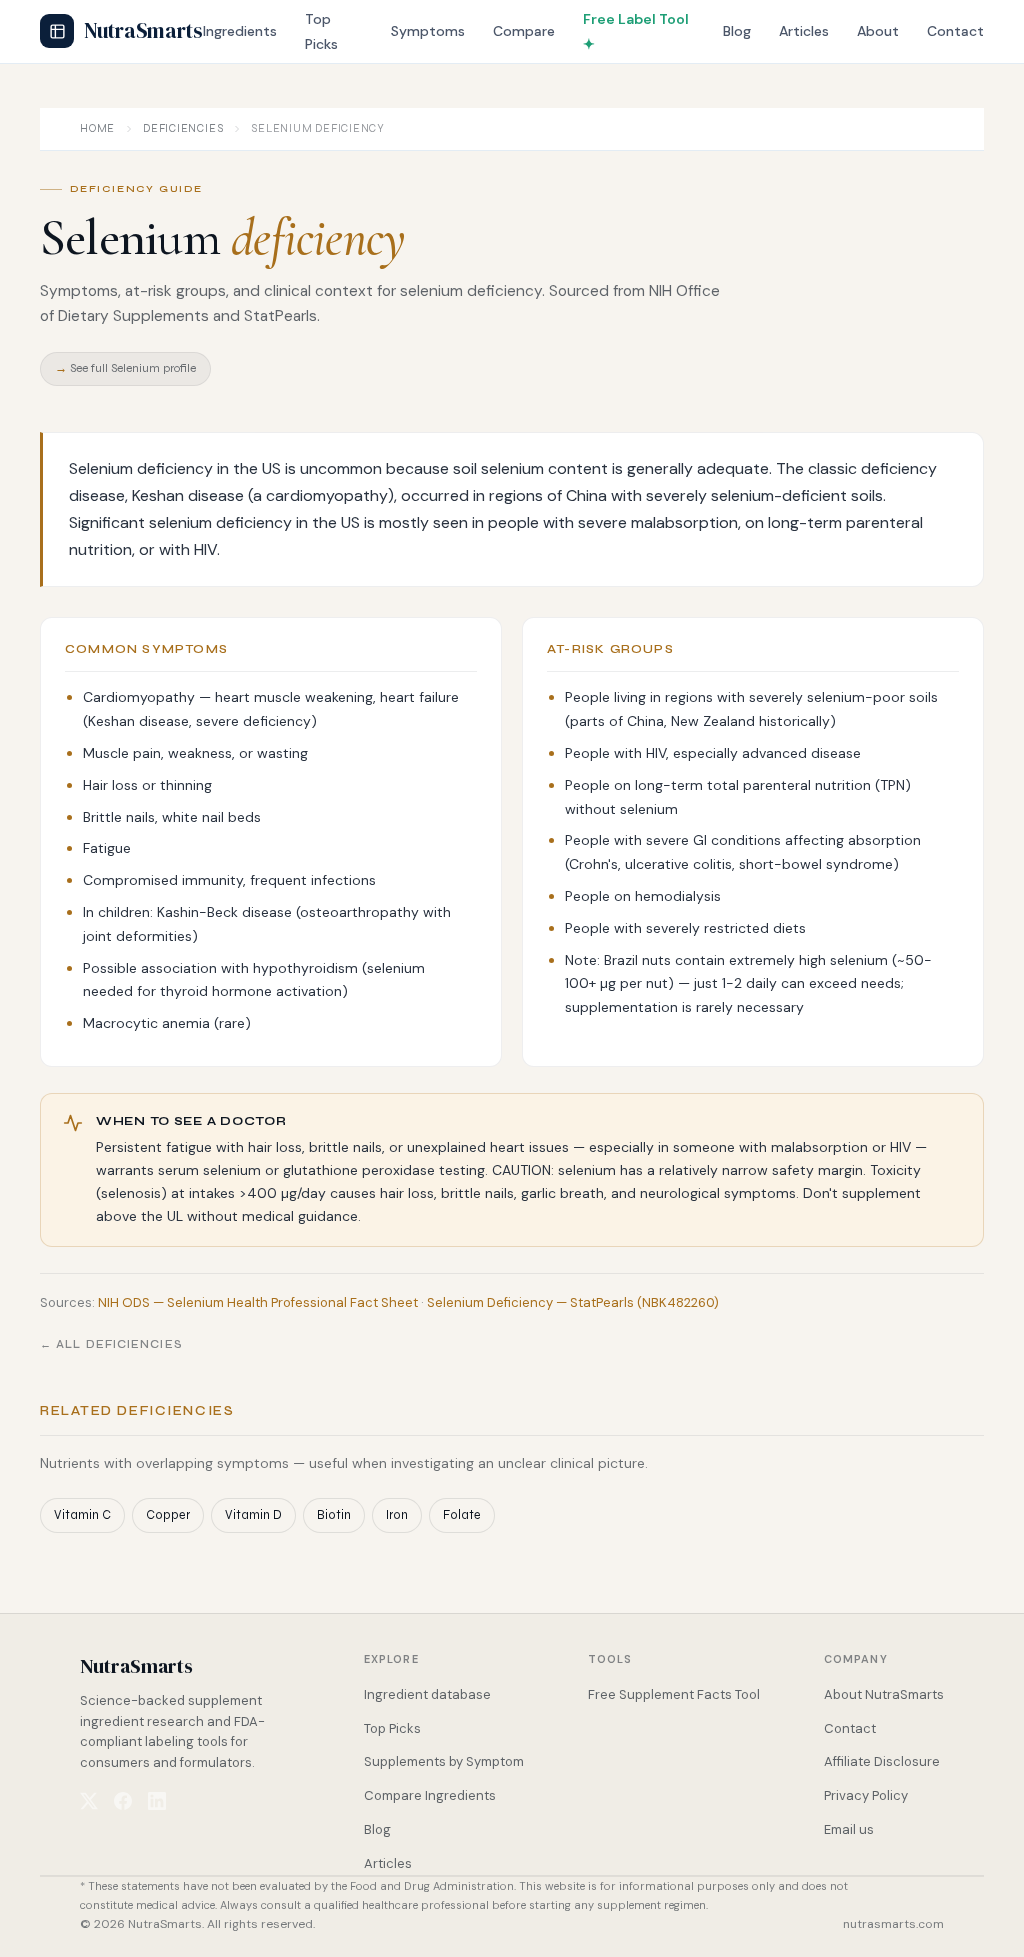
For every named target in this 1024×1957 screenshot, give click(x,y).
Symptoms (428, 31)
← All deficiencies (111, 1344)
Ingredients (240, 31)
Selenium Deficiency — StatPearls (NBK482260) (573, 1302)
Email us (849, 1829)
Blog (737, 31)
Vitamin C (82, 1514)
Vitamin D (253, 1514)
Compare (524, 31)
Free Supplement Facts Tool (674, 1694)
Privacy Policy (866, 1795)
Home (97, 128)
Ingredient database (427, 1694)
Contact (955, 31)
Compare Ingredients (430, 1795)
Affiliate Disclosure (882, 1761)
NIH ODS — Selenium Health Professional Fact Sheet (258, 1302)
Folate (462, 1514)
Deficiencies (183, 128)
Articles (804, 31)
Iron (397, 1514)
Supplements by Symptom (444, 1761)
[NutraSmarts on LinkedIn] (157, 1801)
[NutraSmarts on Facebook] (123, 1801)
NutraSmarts (143, 30)
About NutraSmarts (884, 1694)
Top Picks (392, 1728)
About (878, 31)
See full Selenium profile (125, 368)
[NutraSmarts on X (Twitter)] (89, 1801)
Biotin (334, 1514)
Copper (168, 1514)
